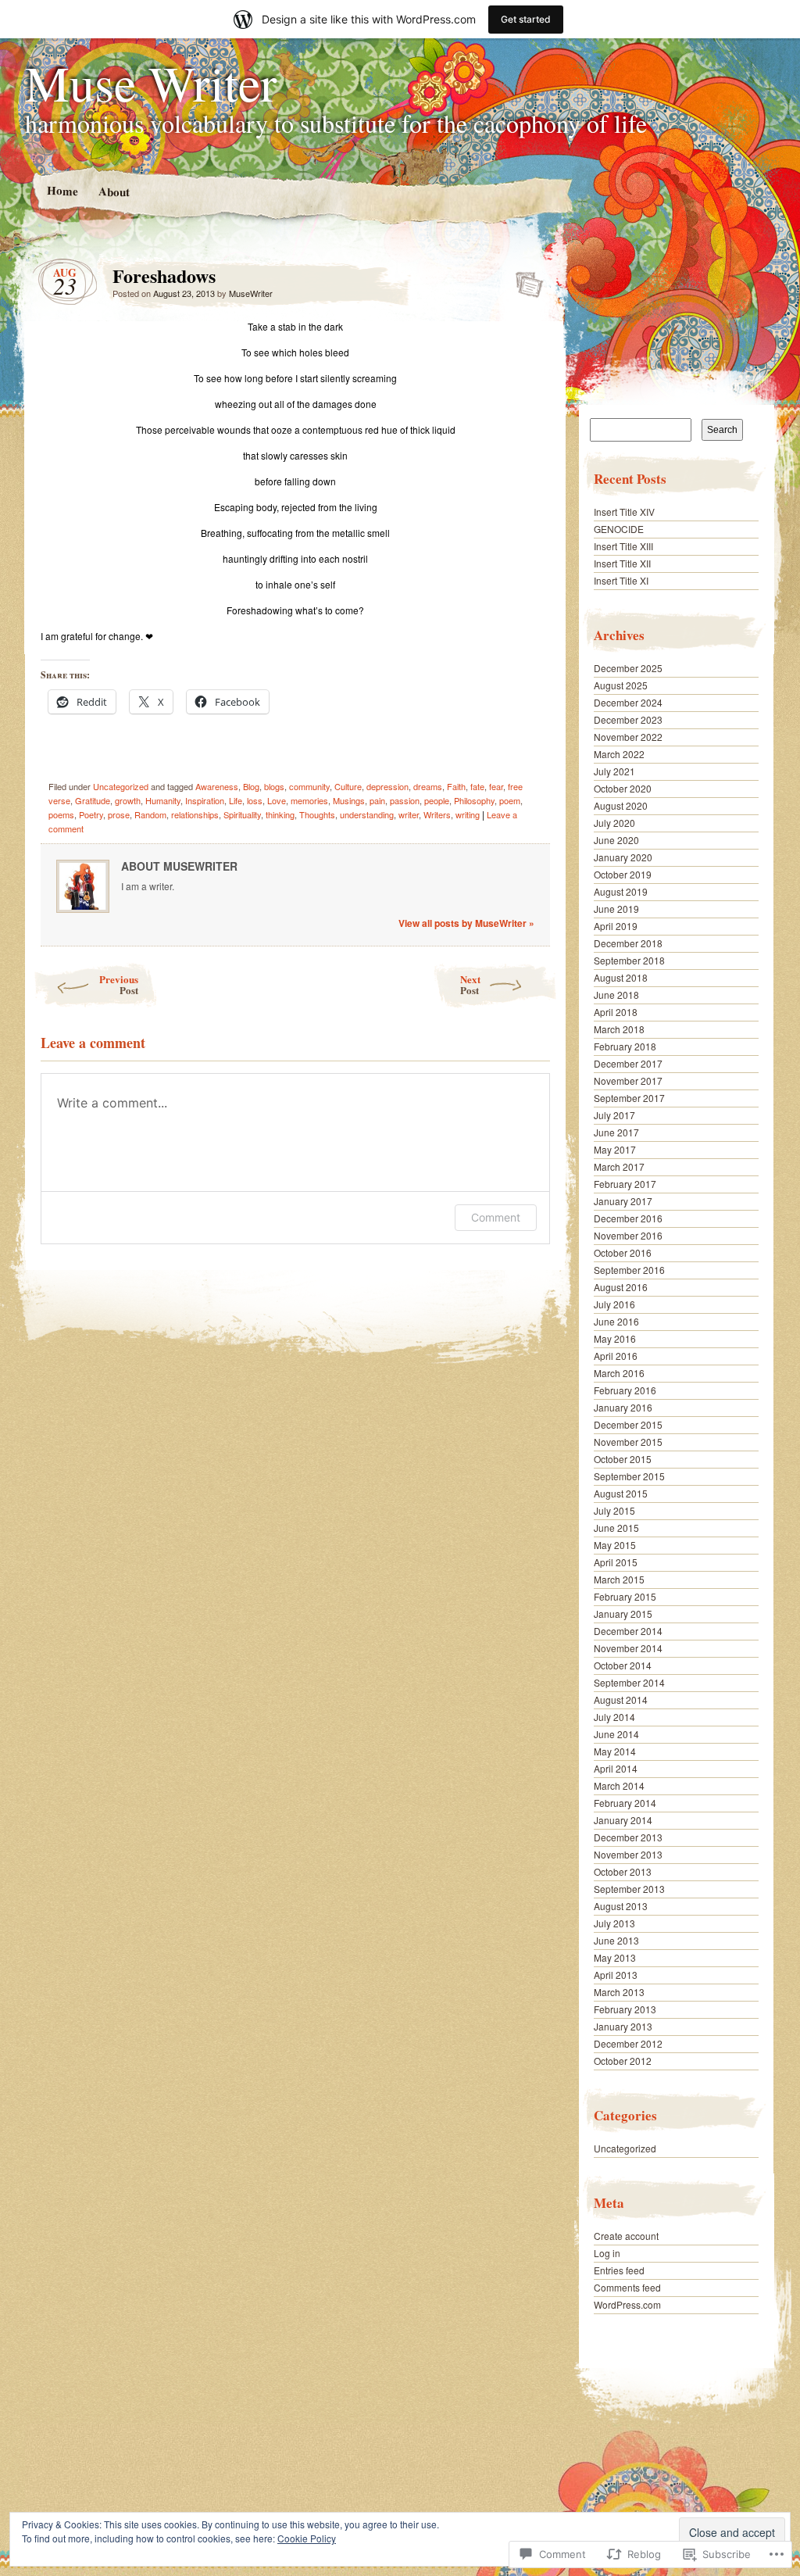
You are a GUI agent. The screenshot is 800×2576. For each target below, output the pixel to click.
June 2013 (616, 1940)
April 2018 (616, 1012)
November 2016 (628, 1235)
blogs (274, 786)
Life (236, 800)
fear (496, 786)
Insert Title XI (621, 580)
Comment (496, 1217)
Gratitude (93, 800)
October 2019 (623, 874)
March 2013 (619, 1992)
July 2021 (614, 771)
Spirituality (242, 814)
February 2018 (625, 1046)
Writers (437, 814)
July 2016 (614, 1304)
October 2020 (623, 788)
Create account (626, 2236)
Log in (607, 2253)
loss (255, 800)
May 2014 (615, 1751)
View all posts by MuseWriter (466, 923)
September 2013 (629, 1889)
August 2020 (621, 805)
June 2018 (616, 995)
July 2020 (614, 823)
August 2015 (621, 1493)
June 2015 (616, 1528)
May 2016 (615, 1338)
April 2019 (616, 926)
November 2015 (628, 1442)
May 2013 (615, 1957)
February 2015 (625, 1596)
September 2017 (629, 1098)
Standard (525, 280)
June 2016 (616, 1321)
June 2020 (616, 840)
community (309, 786)
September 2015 (629, 1476)
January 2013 (623, 2026)
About (113, 191)
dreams (428, 786)
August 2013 (621, 1906)
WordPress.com (627, 2304)
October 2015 (623, 1459)
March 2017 (619, 1166)
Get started (526, 19)
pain (377, 800)
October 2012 (623, 2061)
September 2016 (629, 1270)
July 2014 (614, 1717)
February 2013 (625, 2009)
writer (409, 814)
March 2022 (619, 754)
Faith (456, 786)
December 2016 (628, 1218)
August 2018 (621, 977)
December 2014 (628, 1631)
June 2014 (616, 1734)
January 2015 (623, 1614)
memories (309, 800)
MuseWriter (251, 293)
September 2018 (629, 960)
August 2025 (621, 685)
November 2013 (628, 1854)
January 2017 (623, 1201)
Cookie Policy (307, 2538)
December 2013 (628, 1837)
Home (62, 190)
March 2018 (619, 1029)
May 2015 (615, 1545)
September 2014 (629, 1682)
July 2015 (614, 1510)
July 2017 (614, 1115)
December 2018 (628, 943)
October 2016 (623, 1252)
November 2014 (628, 1648)
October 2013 (623, 1871)
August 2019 (621, 891)
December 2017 (628, 1063)
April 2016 (616, 1356)
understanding (367, 814)
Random (150, 814)
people (437, 800)
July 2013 (614, 1923)
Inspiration (205, 800)
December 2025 (628, 668)
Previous (119, 984)
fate (477, 786)
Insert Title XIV (624, 512)
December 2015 (628, 1424)
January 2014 (623, 1820)
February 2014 (625, 1803)
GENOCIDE (619, 529)
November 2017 (628, 1080)
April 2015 (616, 1562)
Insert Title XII (622, 563)
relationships (195, 814)
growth (128, 800)
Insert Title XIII (623, 546)
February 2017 (625, 1184)
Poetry (91, 814)
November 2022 (628, 737)
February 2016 (625, 1390)
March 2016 (619, 1373)
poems (61, 814)
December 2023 (628, 719)
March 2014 (619, 1785)
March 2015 (619, 1579)
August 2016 (621, 1287)
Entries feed (619, 2270)
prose (119, 814)
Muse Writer (151, 82)
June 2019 (616, 909)
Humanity (163, 800)
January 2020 (623, 857)
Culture (348, 786)
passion (405, 800)
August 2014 (621, 1699)
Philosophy (474, 800)
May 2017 (615, 1149)
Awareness (217, 786)
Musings (349, 800)
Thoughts (317, 814)
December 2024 (628, 702)
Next (470, 984)
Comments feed (627, 2287)
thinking (280, 814)
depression (387, 786)
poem (510, 800)
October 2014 (623, 1665)
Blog (251, 786)
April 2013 (616, 1975)
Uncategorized (121, 786)
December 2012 (628, 2043)
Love (277, 800)
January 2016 (623, 1407)
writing (468, 814)
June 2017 (616, 1132)
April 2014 (616, 1768)
